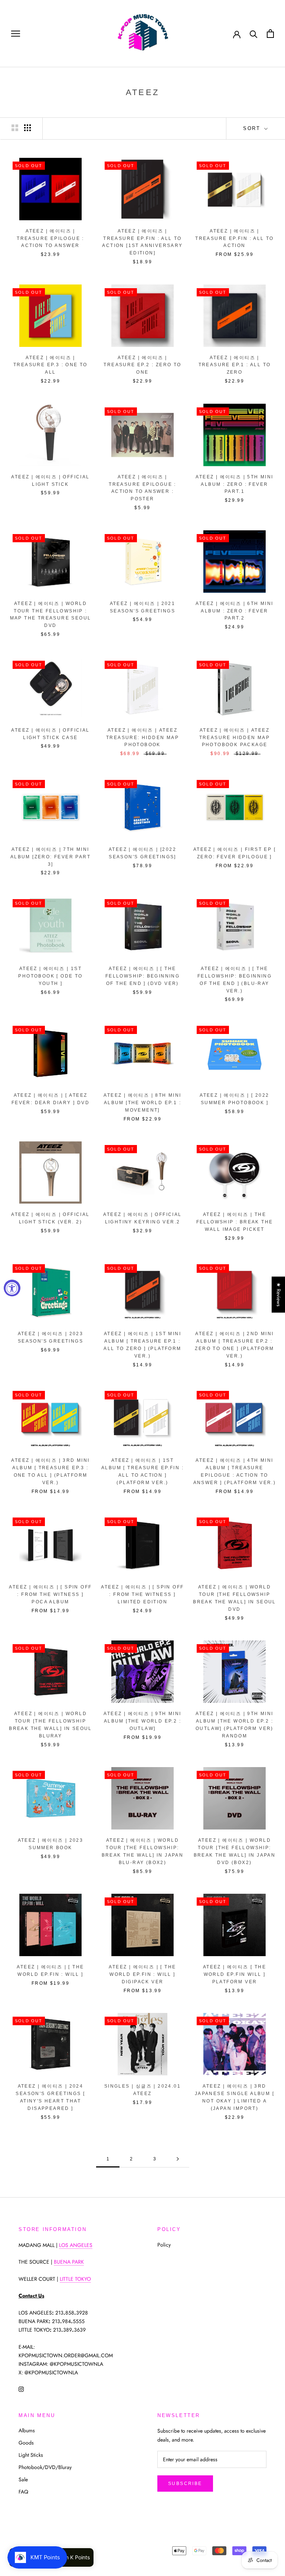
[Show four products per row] (27, 128)
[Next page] (178, 2159)
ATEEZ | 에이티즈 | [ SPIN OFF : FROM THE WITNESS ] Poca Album (50, 1594)
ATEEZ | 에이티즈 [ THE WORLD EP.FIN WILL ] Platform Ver (235, 1974)
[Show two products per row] (15, 128)
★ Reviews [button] (279, 1294)
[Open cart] (270, 34)
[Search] (254, 34)
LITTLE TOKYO (75, 2279)
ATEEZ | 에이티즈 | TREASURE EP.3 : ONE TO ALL (50, 365)
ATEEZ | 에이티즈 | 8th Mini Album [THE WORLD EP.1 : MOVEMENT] (142, 1103)
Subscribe (185, 2484)
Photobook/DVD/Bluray (45, 2467)
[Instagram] (21, 2389)
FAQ (23, 2492)
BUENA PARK (69, 2262)
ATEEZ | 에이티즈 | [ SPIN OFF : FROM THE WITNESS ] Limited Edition (142, 1594)
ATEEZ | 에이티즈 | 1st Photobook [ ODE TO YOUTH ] (50, 976)
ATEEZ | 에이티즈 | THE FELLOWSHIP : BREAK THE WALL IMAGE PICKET (235, 1222)
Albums (27, 2430)
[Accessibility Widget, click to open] (12, 1288)
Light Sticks (31, 2455)
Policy (164, 2245)
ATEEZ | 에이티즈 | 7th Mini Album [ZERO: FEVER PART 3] (50, 857)
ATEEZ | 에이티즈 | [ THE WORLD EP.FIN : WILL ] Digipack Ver (142, 1974)
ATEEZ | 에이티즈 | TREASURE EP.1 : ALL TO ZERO (235, 365)
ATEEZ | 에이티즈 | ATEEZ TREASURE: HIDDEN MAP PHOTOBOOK (142, 738)
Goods (26, 2443)
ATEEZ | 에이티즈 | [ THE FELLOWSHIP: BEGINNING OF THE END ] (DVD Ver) (142, 976)
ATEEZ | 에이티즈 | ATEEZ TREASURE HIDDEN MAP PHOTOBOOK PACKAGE (235, 738)
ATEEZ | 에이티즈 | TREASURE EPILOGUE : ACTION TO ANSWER (50, 238)
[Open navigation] (16, 34)
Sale (23, 2479)
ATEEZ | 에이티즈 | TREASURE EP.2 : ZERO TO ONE (142, 365)
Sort (253, 128)
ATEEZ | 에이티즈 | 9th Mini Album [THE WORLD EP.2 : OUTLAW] (142, 1721)
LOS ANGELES (76, 2245)
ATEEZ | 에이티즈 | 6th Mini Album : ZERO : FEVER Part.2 (234, 611)
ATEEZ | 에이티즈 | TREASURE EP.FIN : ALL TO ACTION (235, 238)
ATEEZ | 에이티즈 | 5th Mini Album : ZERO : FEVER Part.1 (234, 484)
